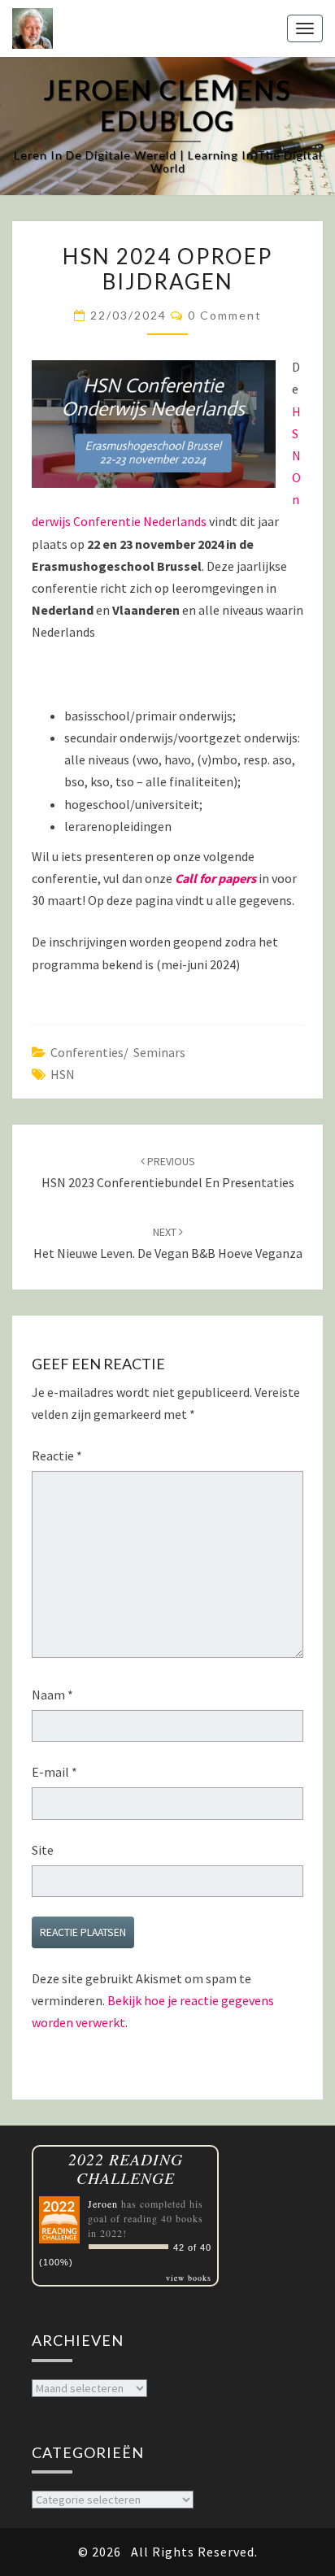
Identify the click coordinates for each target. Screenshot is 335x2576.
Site (43, 1850)
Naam (52, 1695)
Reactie (57, 1456)
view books (189, 2278)
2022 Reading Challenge (126, 2169)
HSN (63, 1074)
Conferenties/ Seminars (118, 1052)
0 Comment (225, 315)
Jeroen (103, 2204)
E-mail (54, 1772)
